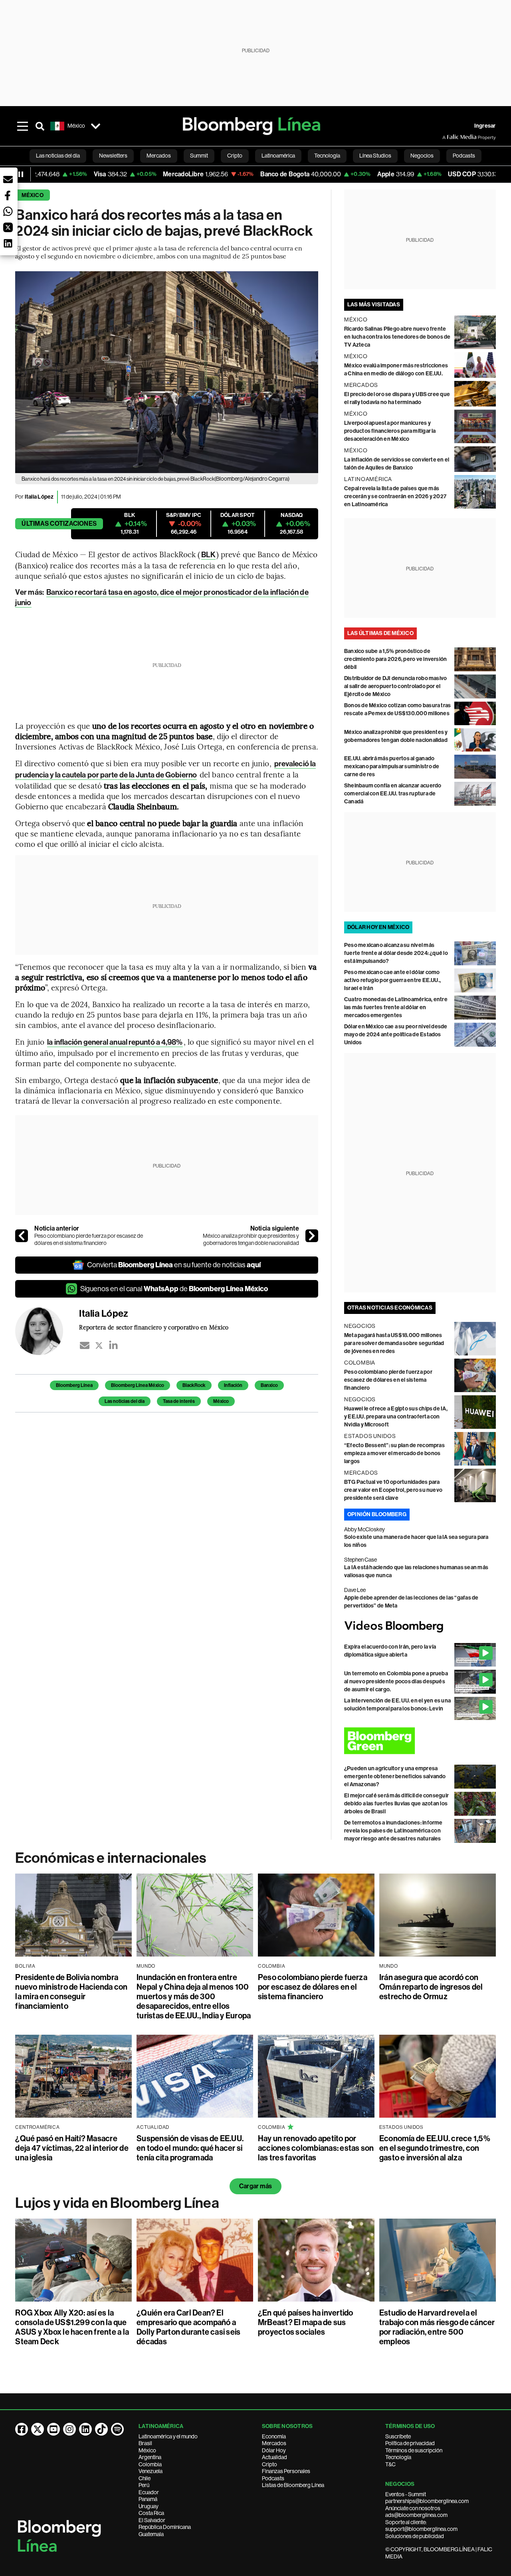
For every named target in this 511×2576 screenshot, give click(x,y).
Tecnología (398, 2457)
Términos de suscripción (414, 2450)
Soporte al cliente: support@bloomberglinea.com (421, 2526)
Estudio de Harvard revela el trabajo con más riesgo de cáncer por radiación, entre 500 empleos (437, 2327)
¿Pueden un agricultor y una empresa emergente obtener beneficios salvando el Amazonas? (395, 1776)
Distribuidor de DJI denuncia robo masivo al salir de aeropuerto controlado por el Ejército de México (396, 686)
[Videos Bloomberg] (420, 1626)
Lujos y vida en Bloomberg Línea (117, 2203)
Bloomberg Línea (74, 1385)
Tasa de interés (179, 1401)
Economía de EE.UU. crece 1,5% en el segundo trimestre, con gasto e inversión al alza (435, 2148)
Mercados (274, 2443)
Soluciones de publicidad (415, 2536)
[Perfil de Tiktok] (101, 2429)
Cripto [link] (235, 156)
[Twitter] (99, 1345)
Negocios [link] (422, 156)
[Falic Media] (448, 137)
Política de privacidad (410, 2443)
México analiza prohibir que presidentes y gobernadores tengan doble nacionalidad (251, 1239)
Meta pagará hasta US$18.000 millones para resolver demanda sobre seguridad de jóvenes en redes (394, 1343)
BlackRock (194, 1385)
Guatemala (151, 2534)
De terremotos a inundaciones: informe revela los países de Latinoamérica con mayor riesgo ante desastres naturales (393, 1831)
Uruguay (149, 2506)
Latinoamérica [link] (278, 156)
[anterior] (22, 1236)
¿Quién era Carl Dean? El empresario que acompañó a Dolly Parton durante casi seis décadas (188, 2327)
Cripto (269, 2464)
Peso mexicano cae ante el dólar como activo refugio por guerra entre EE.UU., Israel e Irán (392, 980)
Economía (274, 2436)
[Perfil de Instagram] (69, 2429)
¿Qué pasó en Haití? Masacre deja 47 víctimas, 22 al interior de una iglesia (72, 2148)
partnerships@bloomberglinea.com (427, 2501)
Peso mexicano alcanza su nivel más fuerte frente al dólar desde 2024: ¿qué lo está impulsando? (396, 953)
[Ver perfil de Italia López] (47, 1331)
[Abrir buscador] (40, 126)
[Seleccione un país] (95, 126)
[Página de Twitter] (38, 2429)
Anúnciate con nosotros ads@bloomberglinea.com (416, 2512)
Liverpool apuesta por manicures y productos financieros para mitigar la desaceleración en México (390, 431)
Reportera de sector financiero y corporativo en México (154, 1327)
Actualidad (274, 2457)
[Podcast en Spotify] (117, 2429)
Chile (145, 2478)
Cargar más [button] (255, 2186)
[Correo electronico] (85, 1345)
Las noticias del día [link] (58, 156)
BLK (208, 555)
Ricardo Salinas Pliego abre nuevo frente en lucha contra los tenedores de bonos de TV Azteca (397, 337)
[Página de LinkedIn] (85, 2429)
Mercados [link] (159, 156)
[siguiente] (312, 1236)
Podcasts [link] (464, 156)
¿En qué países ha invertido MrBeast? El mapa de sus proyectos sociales (305, 2322)
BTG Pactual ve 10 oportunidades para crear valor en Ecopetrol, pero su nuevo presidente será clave (393, 1490)
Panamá (148, 2499)
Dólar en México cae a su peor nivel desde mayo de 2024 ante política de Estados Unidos (396, 1035)
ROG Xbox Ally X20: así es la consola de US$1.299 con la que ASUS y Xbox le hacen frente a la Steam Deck (72, 2327)
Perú (144, 2485)
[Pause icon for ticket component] (21, 174)
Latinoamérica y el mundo (168, 2436)
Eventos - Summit (406, 2494)
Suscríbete (398, 2436)
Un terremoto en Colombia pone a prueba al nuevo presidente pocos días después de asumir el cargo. (396, 1682)
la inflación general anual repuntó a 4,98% (115, 1042)
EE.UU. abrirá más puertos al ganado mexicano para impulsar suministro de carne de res (392, 766)
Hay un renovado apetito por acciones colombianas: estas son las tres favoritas (316, 2148)
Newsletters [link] (113, 156)
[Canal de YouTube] (53, 2429)
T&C (390, 2464)
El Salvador (152, 2520)
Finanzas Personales (286, 2471)
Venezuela (151, 2471)
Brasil (145, 2443)
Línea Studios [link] (375, 156)
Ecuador (149, 2492)
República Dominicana (165, 2527)
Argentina (150, 2457)
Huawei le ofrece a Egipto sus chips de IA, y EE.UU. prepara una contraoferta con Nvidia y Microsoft (396, 1417)
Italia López (39, 497)
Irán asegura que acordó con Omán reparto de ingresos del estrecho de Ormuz (431, 1987)
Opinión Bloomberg (377, 1514)
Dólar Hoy (274, 2450)
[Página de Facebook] (22, 2429)
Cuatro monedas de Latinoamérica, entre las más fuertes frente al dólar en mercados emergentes (396, 1007)
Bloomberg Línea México (138, 1385)
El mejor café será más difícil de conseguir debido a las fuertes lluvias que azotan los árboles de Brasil (396, 1804)
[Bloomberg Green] (420, 1741)
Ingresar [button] (485, 126)
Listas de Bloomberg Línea (293, 2485)
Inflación (233, 1385)
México (32, 195)
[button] (8, 179)
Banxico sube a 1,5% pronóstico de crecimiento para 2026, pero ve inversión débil (396, 659)
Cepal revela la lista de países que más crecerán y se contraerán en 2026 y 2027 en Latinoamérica (395, 496)
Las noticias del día (125, 1401)
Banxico (269, 1385)
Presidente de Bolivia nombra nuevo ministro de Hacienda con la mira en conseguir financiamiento (71, 1992)
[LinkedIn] (113, 1345)
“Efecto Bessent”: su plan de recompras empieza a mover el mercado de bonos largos (394, 1453)
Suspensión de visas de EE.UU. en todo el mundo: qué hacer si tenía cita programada (190, 2148)
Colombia (150, 2464)
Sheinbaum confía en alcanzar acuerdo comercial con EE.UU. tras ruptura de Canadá (393, 794)
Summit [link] (199, 156)
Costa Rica (151, 2513)
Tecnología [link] (327, 156)
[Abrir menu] (22, 126)
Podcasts (273, 2478)
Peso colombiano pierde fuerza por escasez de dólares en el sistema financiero (89, 1239)
